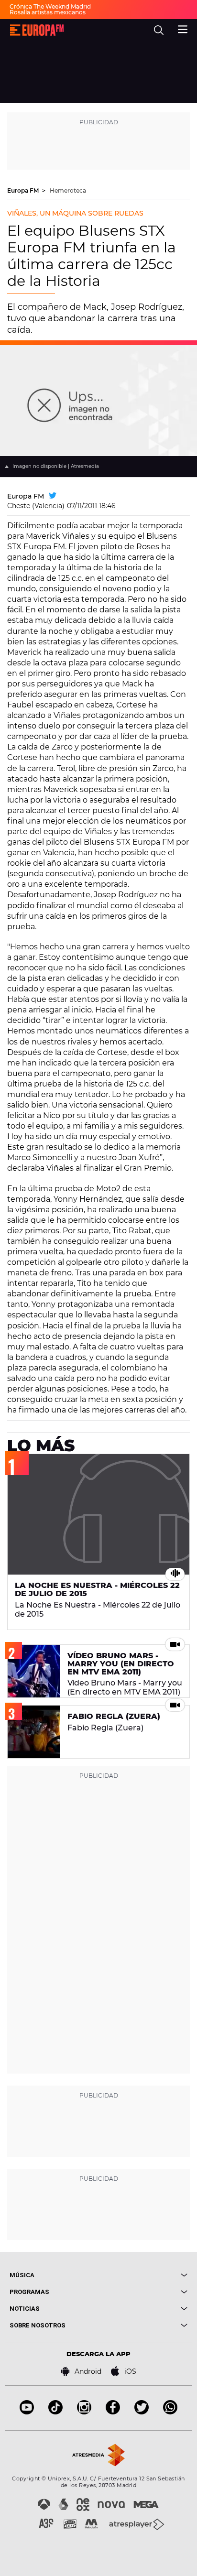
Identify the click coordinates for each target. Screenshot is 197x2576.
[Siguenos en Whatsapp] (170, 2412)
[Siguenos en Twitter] (142, 2412)
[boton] (143, 2275)
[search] (159, 30)
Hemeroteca (68, 190)
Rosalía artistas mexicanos (48, 12)
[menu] (183, 28)
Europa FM (24, 190)
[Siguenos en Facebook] (113, 2412)
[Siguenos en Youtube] (27, 2412)
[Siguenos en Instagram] (84, 2412)
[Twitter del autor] (53, 496)
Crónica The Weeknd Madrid (50, 6)
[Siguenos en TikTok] (55, 2412)
